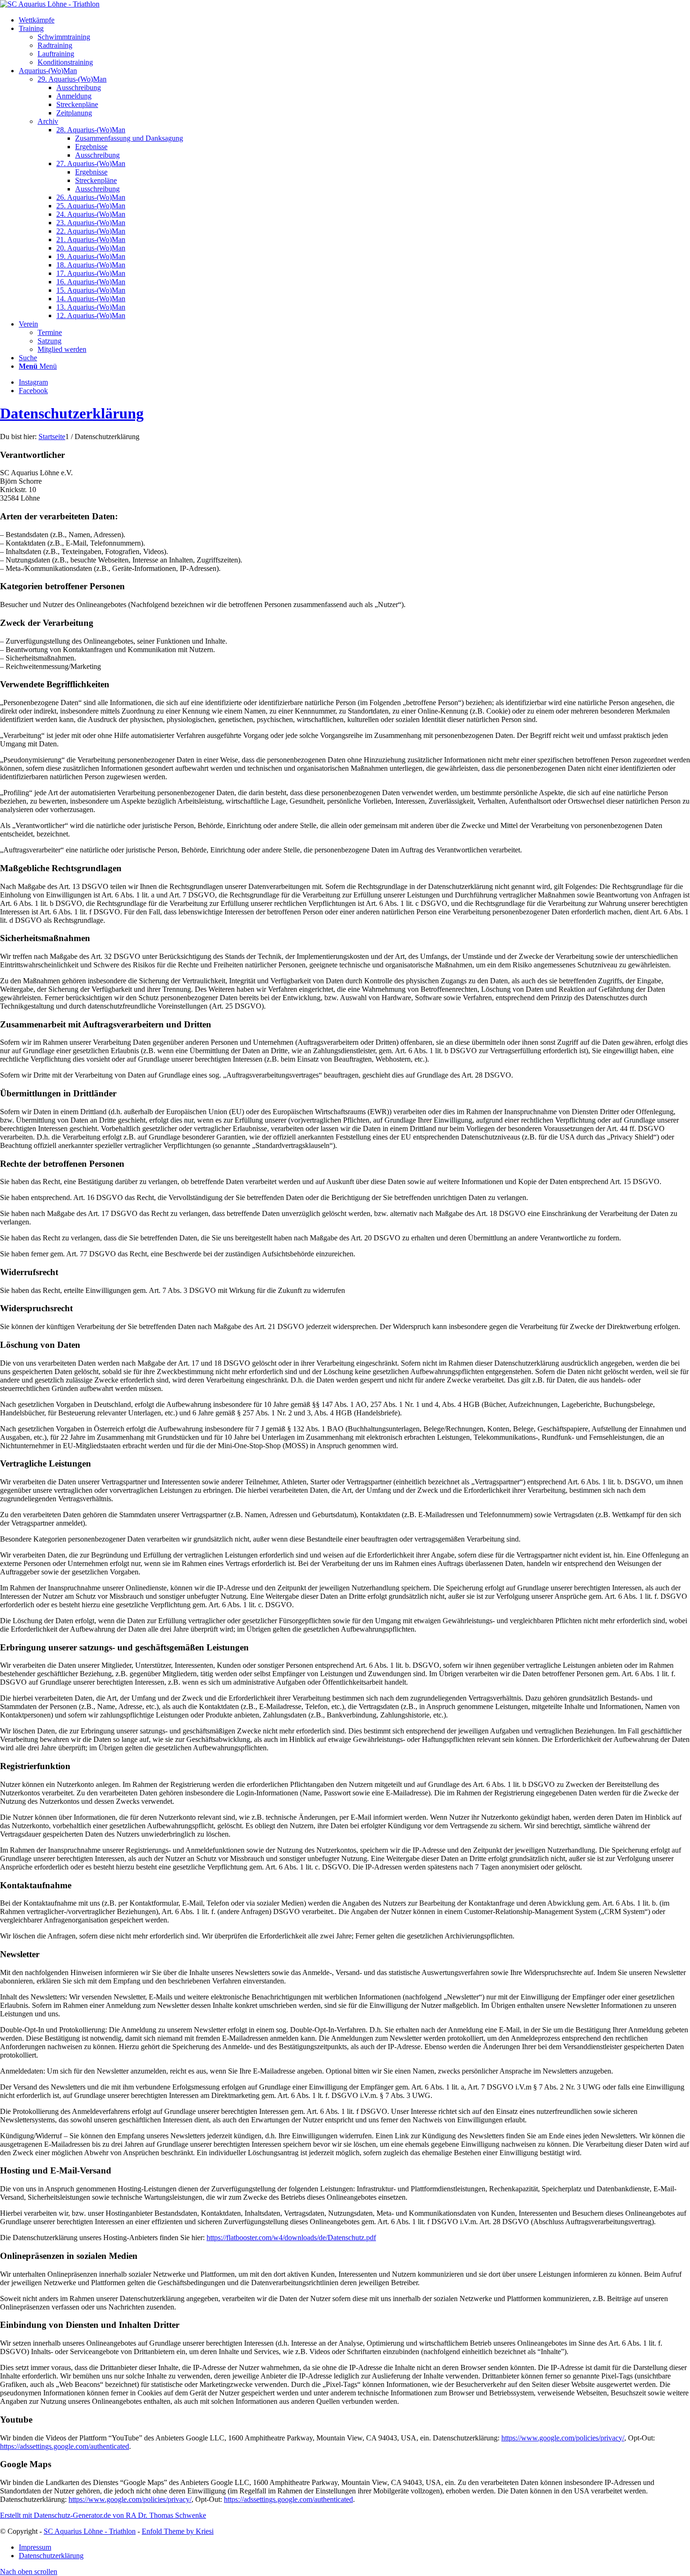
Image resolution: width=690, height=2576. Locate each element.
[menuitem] (354, 20)
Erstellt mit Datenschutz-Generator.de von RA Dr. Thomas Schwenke (103, 2515)
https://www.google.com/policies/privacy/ (563, 2438)
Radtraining (55, 45)
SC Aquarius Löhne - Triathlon (90, 2531)
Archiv (48, 121)
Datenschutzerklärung (72, 413)
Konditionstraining (65, 62)
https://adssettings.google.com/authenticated (65, 2446)
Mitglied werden (62, 349)
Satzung (50, 341)
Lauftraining (56, 54)
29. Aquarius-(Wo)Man (72, 79)
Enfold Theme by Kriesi (178, 2531)
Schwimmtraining (64, 37)
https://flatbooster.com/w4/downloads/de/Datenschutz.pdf (291, 2238)
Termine (50, 332)
